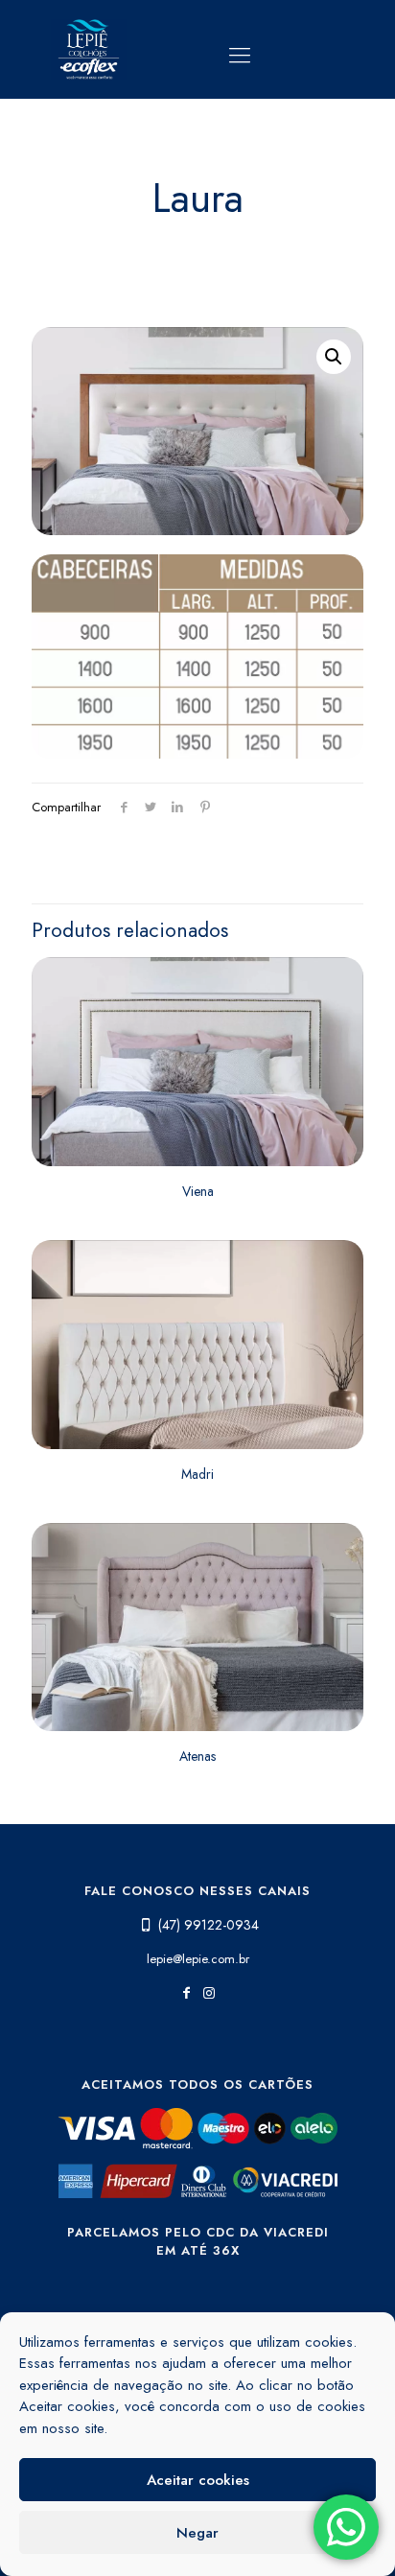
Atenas (197, 1756)
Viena (198, 1191)
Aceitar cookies (198, 2480)
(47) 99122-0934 (209, 1925)
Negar (197, 2533)
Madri (197, 1474)
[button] (334, 357)
